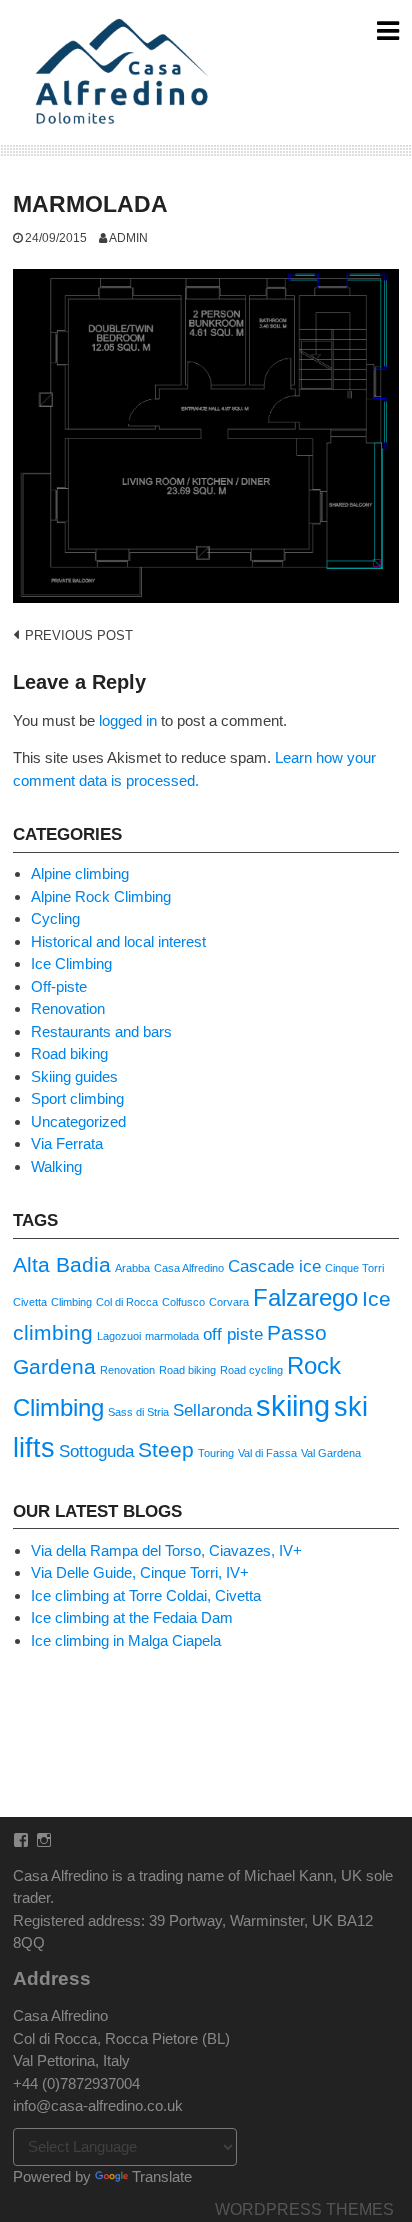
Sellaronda (212, 1410)
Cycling (55, 918)
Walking (56, 1166)
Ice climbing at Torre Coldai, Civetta (146, 1595)
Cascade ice (274, 1266)
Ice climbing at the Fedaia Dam (132, 1617)
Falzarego (305, 1297)
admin (128, 237)
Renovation (68, 1008)
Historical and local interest (118, 941)
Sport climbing (77, 1098)
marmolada (172, 1336)
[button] (125, 72)
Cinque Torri (354, 1268)
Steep (166, 1449)
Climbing (71, 1302)
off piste (233, 1334)
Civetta (30, 1302)
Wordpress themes (304, 2209)
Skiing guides (74, 1076)
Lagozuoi (119, 1336)
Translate (162, 2176)
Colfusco (183, 1302)
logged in (128, 720)
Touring (216, 1453)
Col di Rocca (127, 1302)
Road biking (69, 1053)
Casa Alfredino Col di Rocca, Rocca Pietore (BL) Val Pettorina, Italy (121, 2038)
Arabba (132, 1268)
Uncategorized (78, 1121)
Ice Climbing (71, 963)
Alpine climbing (80, 873)
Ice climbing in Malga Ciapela (126, 1640)
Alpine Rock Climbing (101, 896)
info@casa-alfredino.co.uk (98, 2105)
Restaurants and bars (101, 1031)
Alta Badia (62, 1264)
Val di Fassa (267, 1453)
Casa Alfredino (189, 1268)
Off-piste (59, 986)
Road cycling (251, 1370)
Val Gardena (331, 1453)
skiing (293, 1405)
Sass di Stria (138, 1412)
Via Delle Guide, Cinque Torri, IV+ (140, 1572)
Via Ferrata (67, 1143)
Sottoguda (96, 1451)
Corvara (229, 1302)
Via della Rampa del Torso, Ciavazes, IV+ (166, 1550)
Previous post (79, 635)
